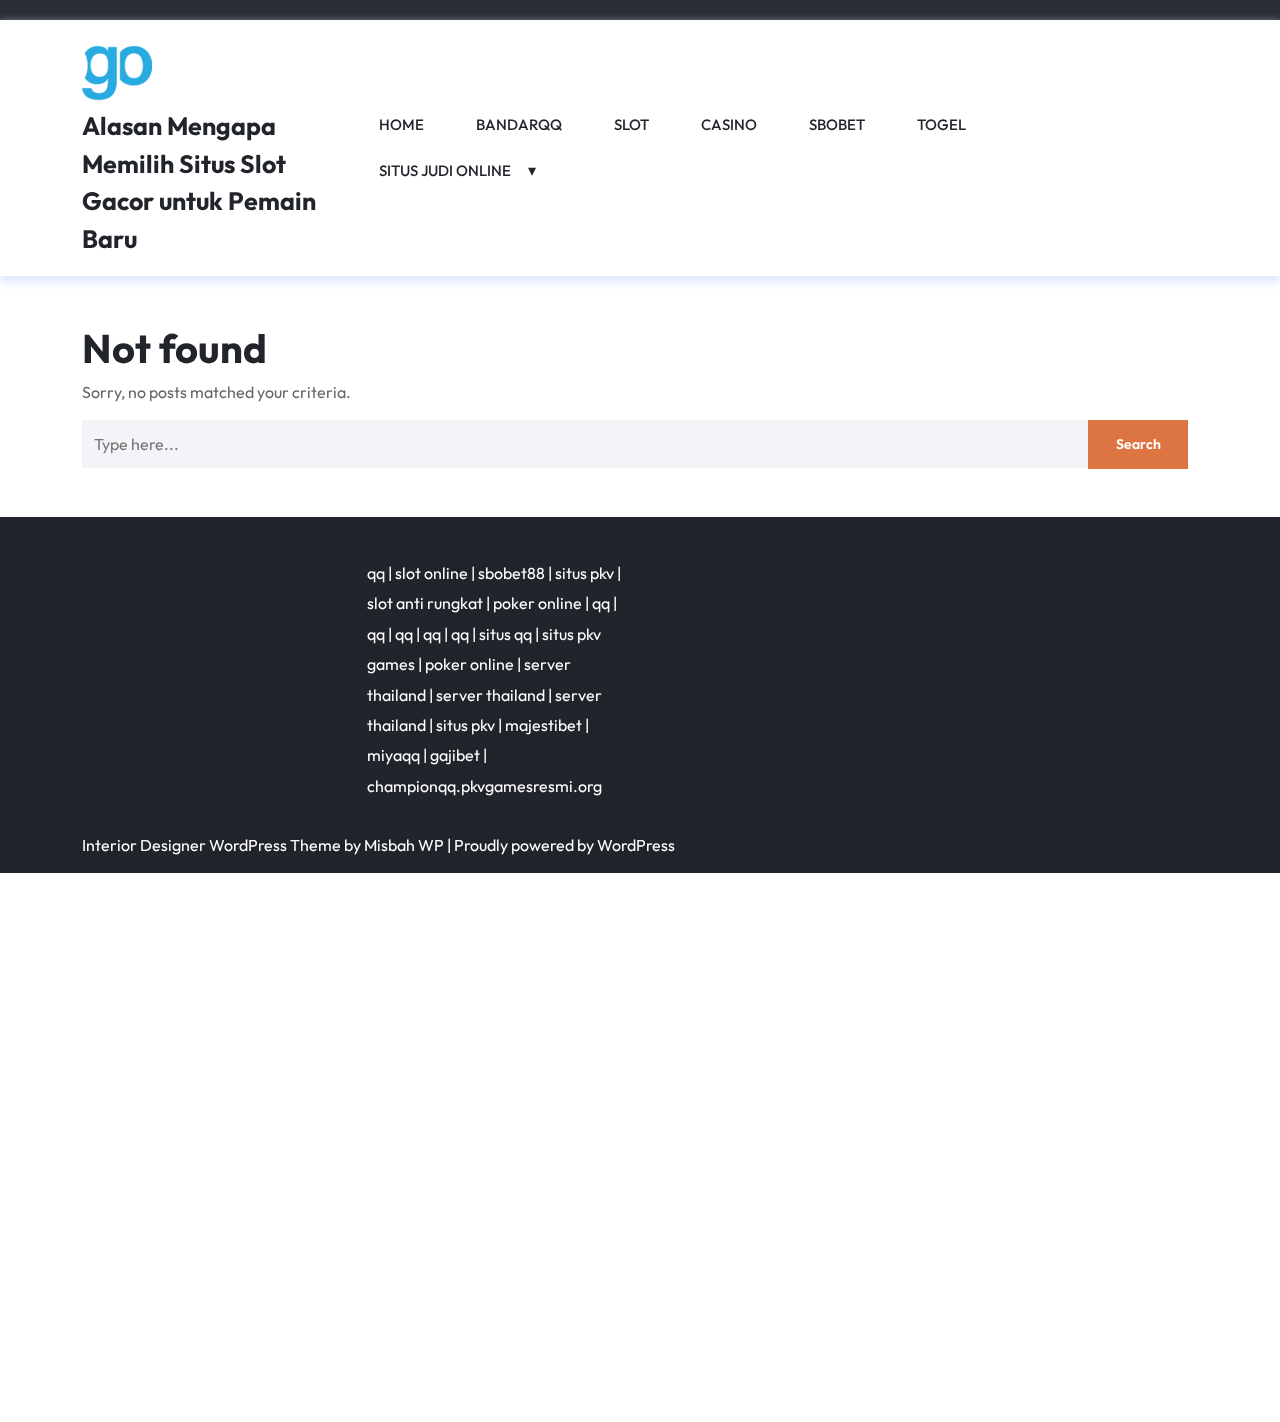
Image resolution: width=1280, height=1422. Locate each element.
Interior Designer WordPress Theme (211, 845)
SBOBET (837, 124)
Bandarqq (519, 124)
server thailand (490, 695)
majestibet (543, 725)
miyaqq (393, 755)
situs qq (505, 634)
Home (401, 124)
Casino (729, 124)
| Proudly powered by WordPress (561, 845)
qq (376, 573)
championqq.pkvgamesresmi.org (484, 786)
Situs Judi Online (445, 170)
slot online (431, 573)
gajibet (455, 755)
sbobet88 (511, 573)
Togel (941, 124)
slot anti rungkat (425, 603)
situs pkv (584, 573)
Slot (631, 124)
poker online (537, 603)
